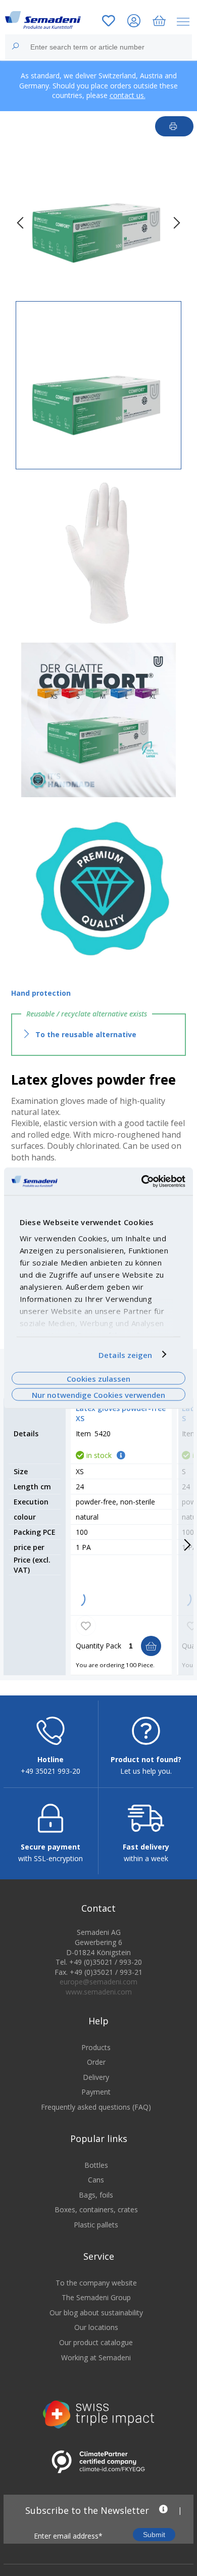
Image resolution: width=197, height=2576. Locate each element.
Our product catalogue (96, 2342)
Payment (96, 2092)
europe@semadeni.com (98, 1982)
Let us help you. (146, 1771)
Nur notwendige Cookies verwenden (98, 1395)
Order (96, 2062)
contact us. (128, 95)
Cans (96, 2180)
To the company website (96, 2283)
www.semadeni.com (99, 1992)
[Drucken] (175, 126)
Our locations (96, 2327)
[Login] (134, 22)
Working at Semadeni (96, 2358)
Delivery (96, 2077)
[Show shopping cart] (159, 22)
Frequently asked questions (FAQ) (96, 2107)
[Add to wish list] (86, 1626)
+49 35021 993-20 (51, 1771)
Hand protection (41, 993)
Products (96, 2047)
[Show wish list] (109, 22)
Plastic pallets (96, 2225)
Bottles (96, 2165)
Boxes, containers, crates (96, 2209)
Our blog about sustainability (96, 2313)
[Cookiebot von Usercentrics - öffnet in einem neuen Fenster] (142, 1181)
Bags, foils (96, 2195)
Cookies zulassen (98, 1378)
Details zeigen (125, 1354)
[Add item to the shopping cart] (151, 1646)
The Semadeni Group (96, 2297)
